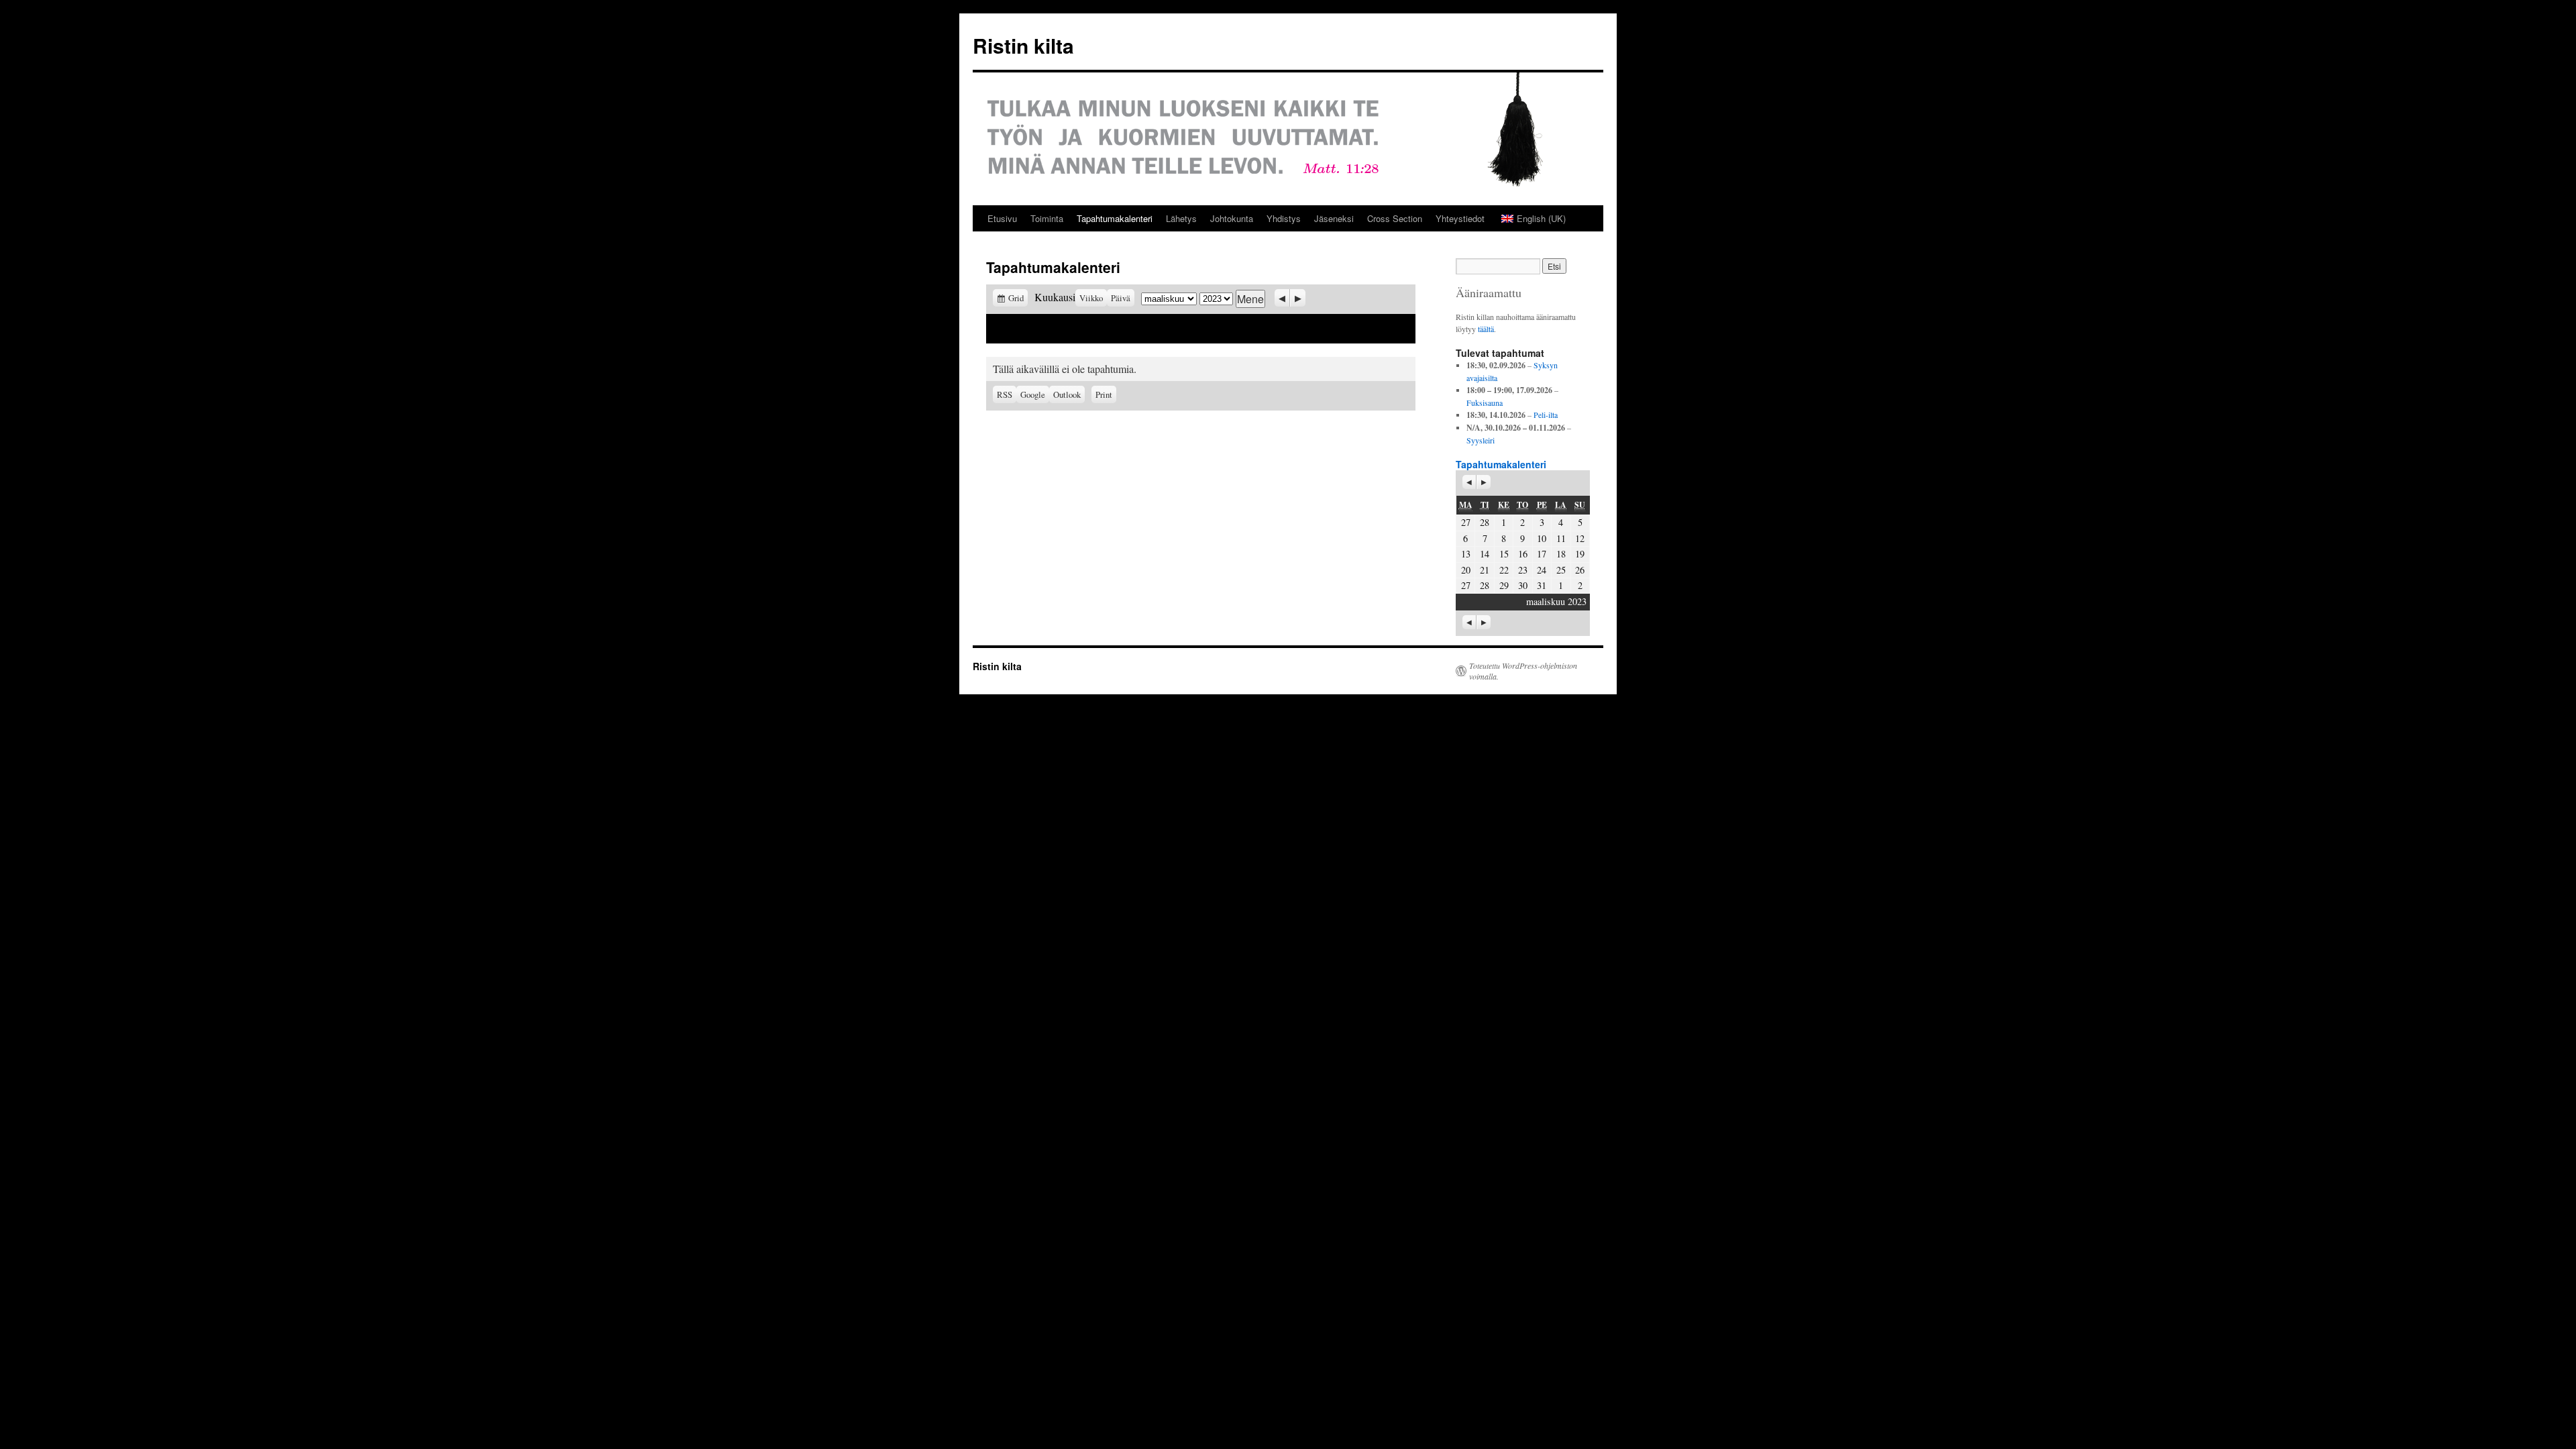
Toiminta (1047, 218)
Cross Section (1395, 218)
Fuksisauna (1485, 402)
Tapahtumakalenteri (1115, 218)
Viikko (1091, 298)
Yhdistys (1284, 218)
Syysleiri (1481, 440)
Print (1106, 393)
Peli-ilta (1546, 415)
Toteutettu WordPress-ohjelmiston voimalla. (1523, 671)
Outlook (1069, 394)
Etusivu (1002, 218)
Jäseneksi (1334, 218)
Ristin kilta (1023, 45)
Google (1035, 394)
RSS (1005, 394)
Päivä (1121, 298)
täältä (1486, 329)
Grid (1018, 298)
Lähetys (1181, 218)
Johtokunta (1232, 218)
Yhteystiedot (1460, 218)
